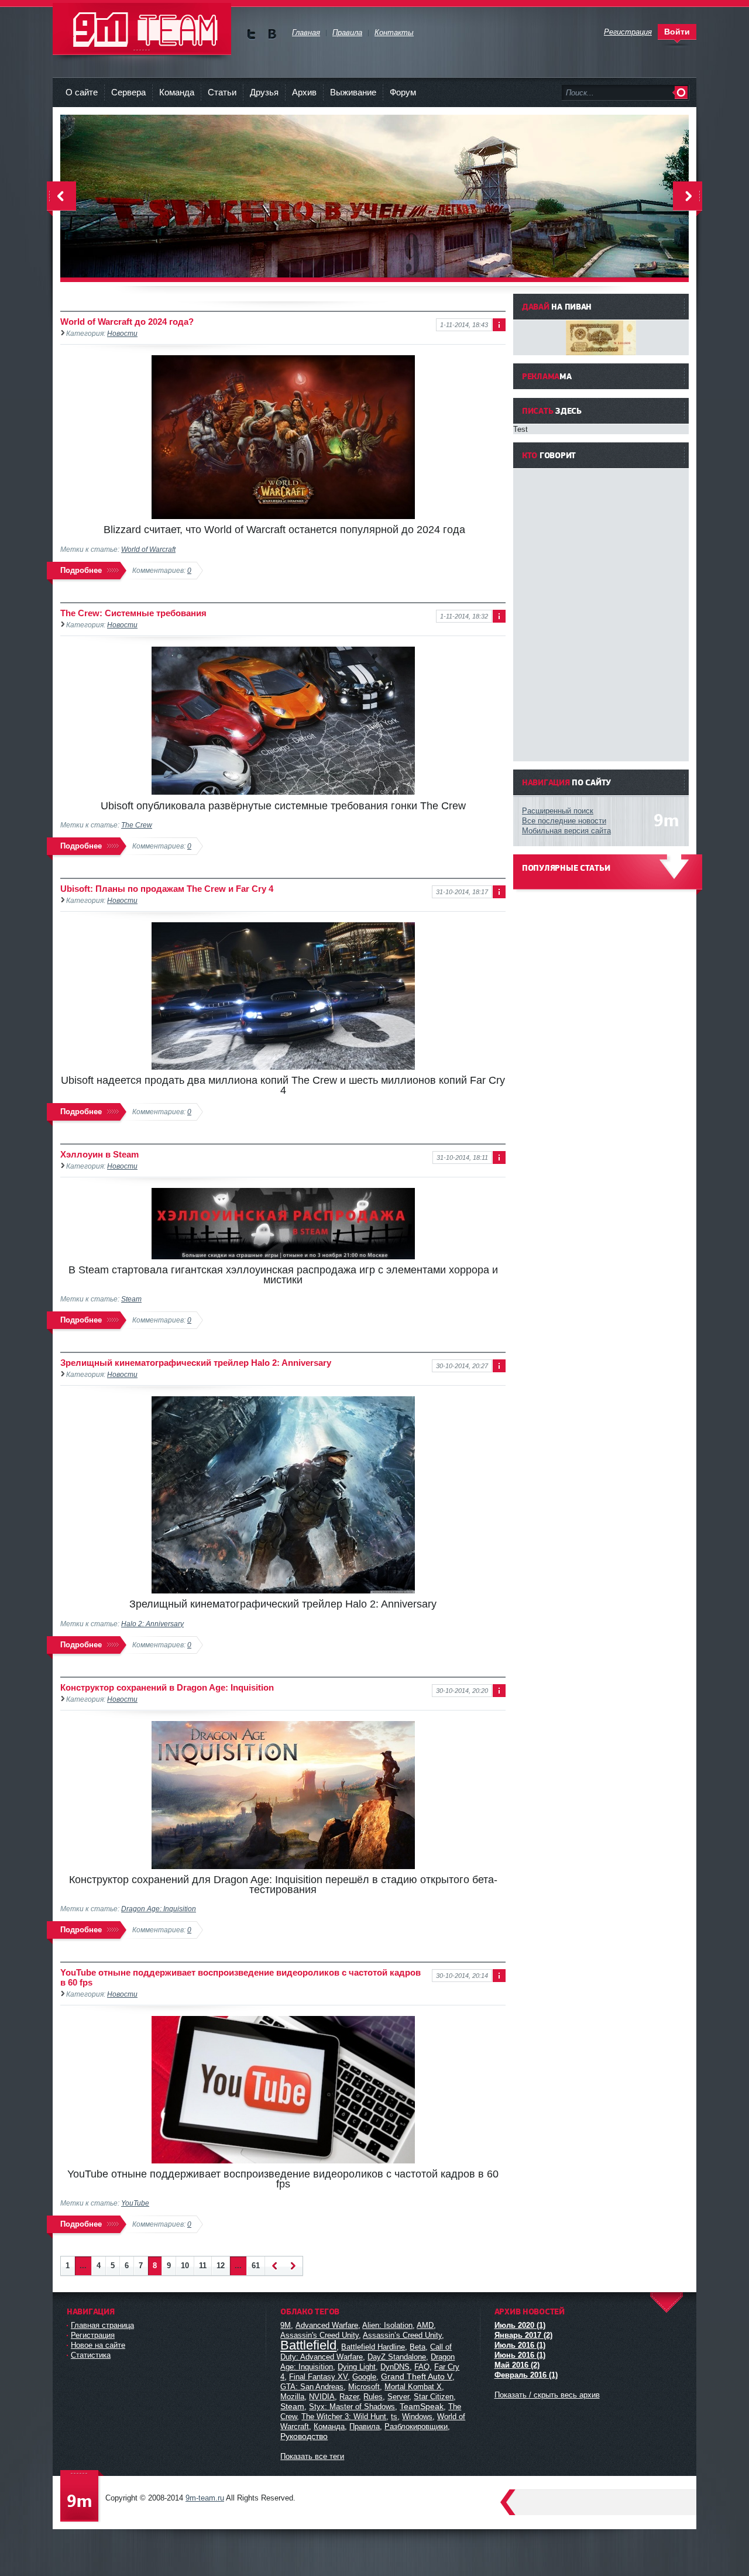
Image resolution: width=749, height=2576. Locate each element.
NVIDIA (322, 2397)
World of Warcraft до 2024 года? (127, 322)
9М (286, 2325)
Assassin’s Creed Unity (402, 2335)
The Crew (137, 825)
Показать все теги (312, 2456)
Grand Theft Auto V (417, 2376)
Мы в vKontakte (272, 34)
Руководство (304, 2436)
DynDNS (395, 2367)
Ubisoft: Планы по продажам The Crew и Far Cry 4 (167, 889)
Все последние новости (564, 821)
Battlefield (308, 2345)
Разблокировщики (416, 2426)
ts (394, 2417)
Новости (122, 333)
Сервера (128, 92)
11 (203, 2266)
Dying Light (357, 2367)
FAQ (422, 2367)
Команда (177, 92)
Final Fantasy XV (318, 2377)
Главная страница (102, 2325)
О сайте (82, 92)
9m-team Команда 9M (142, 29)
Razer (349, 2397)
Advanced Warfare (327, 2325)
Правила (365, 2426)
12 (221, 2266)
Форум (403, 92)
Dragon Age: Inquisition (159, 1909)
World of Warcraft (148, 549)
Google (364, 2377)
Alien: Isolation (387, 2325)
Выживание (353, 92)
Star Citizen (434, 2397)
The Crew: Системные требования (133, 613)
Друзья (264, 92)
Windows (417, 2417)
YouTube (135, 2203)
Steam (131, 1299)
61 (256, 2266)
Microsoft (364, 2387)
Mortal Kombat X (413, 2387)
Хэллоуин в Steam (99, 1154)
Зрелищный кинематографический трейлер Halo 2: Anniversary (196, 1363)
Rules (373, 2397)
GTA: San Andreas (312, 2387)
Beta (418, 2347)
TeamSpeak (422, 2406)
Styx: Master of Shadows (352, 2407)
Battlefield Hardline (373, 2347)
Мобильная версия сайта (566, 831)
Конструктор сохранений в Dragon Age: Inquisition (167, 1687)
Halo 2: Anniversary (152, 1624)
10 (185, 2266)
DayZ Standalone (397, 2357)
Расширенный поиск (558, 811)
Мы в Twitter (251, 34)
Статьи (222, 92)
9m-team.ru (205, 2498)
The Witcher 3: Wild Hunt (344, 2417)
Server (398, 2397)
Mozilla (292, 2397)
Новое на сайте (98, 2345)
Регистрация (93, 2335)
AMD (425, 2325)
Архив (304, 92)
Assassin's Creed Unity (319, 2335)
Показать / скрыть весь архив (547, 2395)
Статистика (91, 2355)
